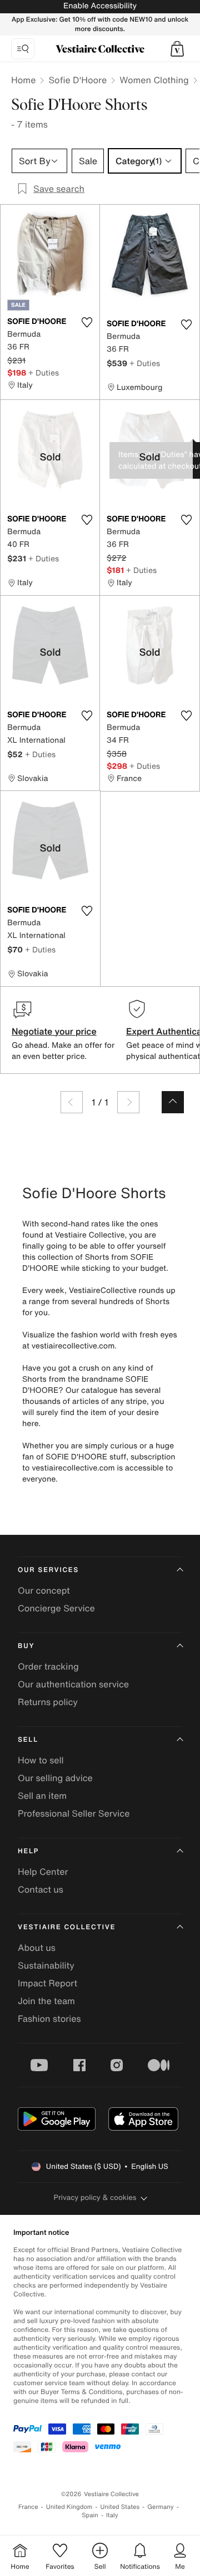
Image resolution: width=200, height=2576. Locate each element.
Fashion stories (49, 2019)
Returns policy (48, 1702)
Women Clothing (154, 80)
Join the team (46, 2001)
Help (28, 1851)
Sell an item (42, 1796)
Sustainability (46, 1965)
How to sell (41, 1760)
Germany (161, 2507)
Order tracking (48, 1666)
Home (23, 80)
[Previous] (72, 1102)
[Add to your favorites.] (87, 322)
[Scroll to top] (173, 1102)
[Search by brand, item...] (23, 49)
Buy (26, 1646)
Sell (28, 1740)
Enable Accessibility (100, 6)
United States (120, 2507)
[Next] (128, 1102)
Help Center (43, 1872)
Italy (112, 2515)
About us (37, 1948)
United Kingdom (69, 2507)
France (28, 2507)
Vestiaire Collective (67, 1927)
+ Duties (44, 372)
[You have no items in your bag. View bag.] (177, 49)
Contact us (41, 1889)
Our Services (48, 1570)
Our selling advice (55, 1778)
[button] (177, 49)
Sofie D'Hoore (77, 80)
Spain (90, 2515)
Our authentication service (73, 1684)
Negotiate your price (54, 1031)
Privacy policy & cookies (95, 2197)
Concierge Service (56, 1608)
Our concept (44, 1590)
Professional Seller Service (74, 1813)
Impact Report (47, 1983)
